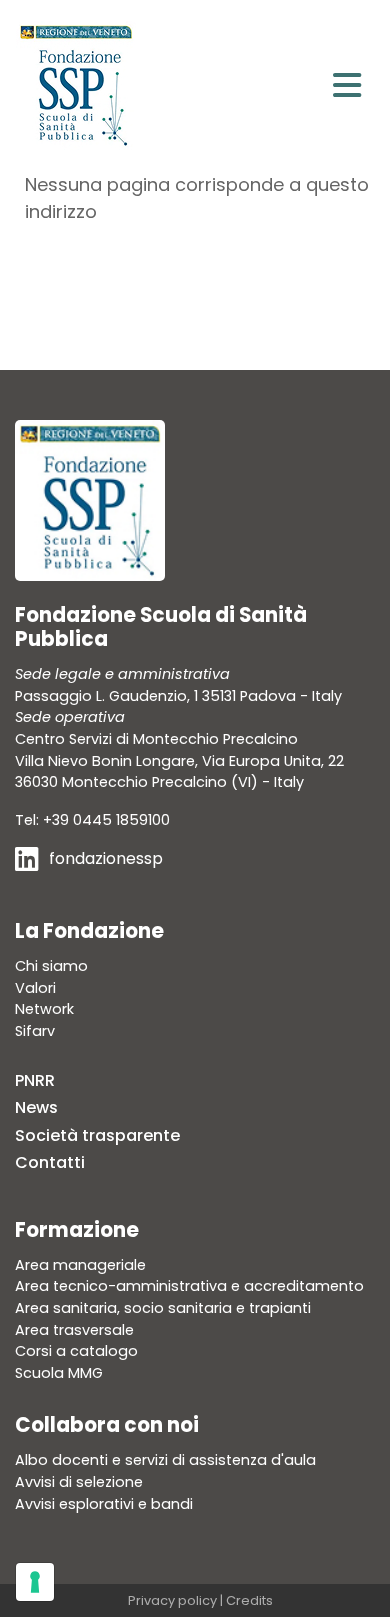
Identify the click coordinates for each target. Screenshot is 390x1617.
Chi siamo (51, 966)
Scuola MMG (59, 1373)
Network (44, 1009)
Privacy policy (172, 1600)
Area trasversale (74, 1330)
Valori (35, 988)
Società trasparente (97, 1135)
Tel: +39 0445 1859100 (92, 820)
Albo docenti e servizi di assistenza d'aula (165, 1460)
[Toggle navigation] (347, 85)
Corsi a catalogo (76, 1351)
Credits (249, 1600)
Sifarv (35, 1031)
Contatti (50, 1162)
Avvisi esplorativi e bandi (104, 1504)
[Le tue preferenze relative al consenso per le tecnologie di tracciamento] (35, 1582)
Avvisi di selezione (79, 1482)
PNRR (35, 1080)
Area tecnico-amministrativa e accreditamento (189, 1286)
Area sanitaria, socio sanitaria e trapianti (163, 1308)
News (36, 1107)
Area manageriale (80, 1265)
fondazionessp (106, 858)
